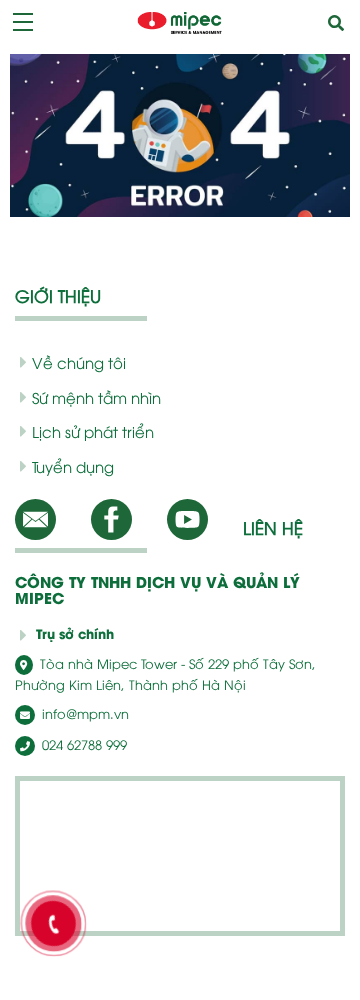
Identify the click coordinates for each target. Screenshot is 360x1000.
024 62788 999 (82, 744)
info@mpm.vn (83, 713)
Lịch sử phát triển (93, 431)
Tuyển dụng (73, 466)
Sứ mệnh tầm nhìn (96, 397)
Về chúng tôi (79, 362)
